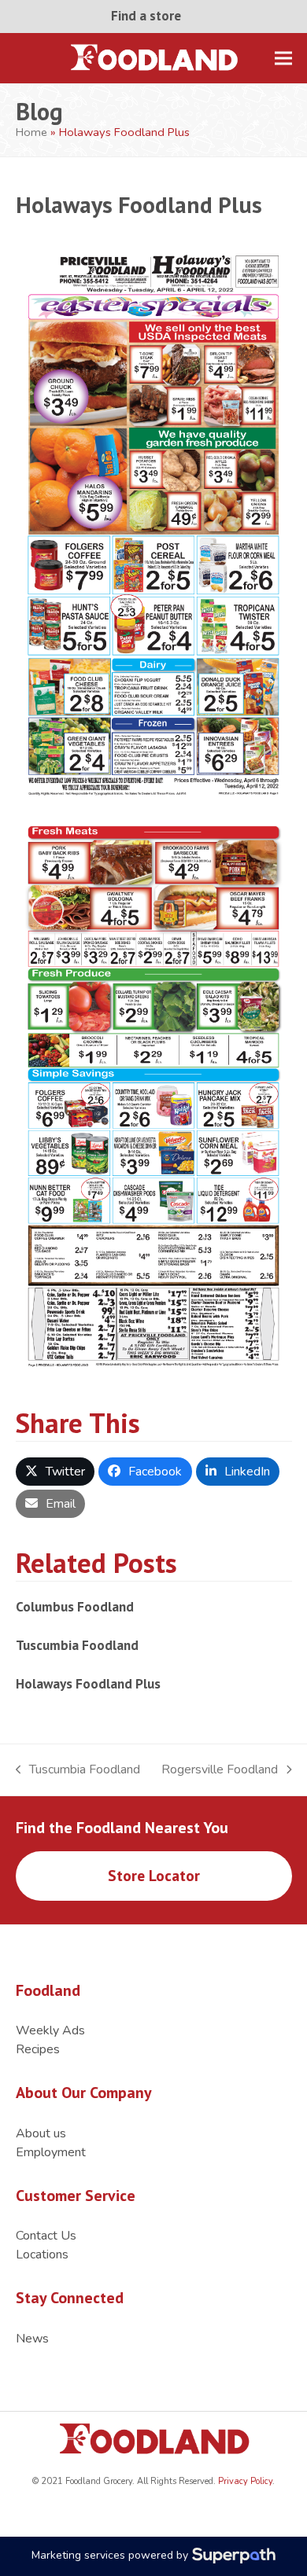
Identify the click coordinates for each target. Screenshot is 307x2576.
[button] (283, 58)
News (32, 2339)
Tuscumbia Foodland (77, 1645)
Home (31, 132)
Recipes (38, 2049)
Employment (51, 2152)
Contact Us (46, 2236)
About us (41, 2133)
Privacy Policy (244, 2481)
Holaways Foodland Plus (88, 1683)
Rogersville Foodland (220, 1770)
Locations (42, 2254)
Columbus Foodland (75, 1606)
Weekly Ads (50, 2030)
